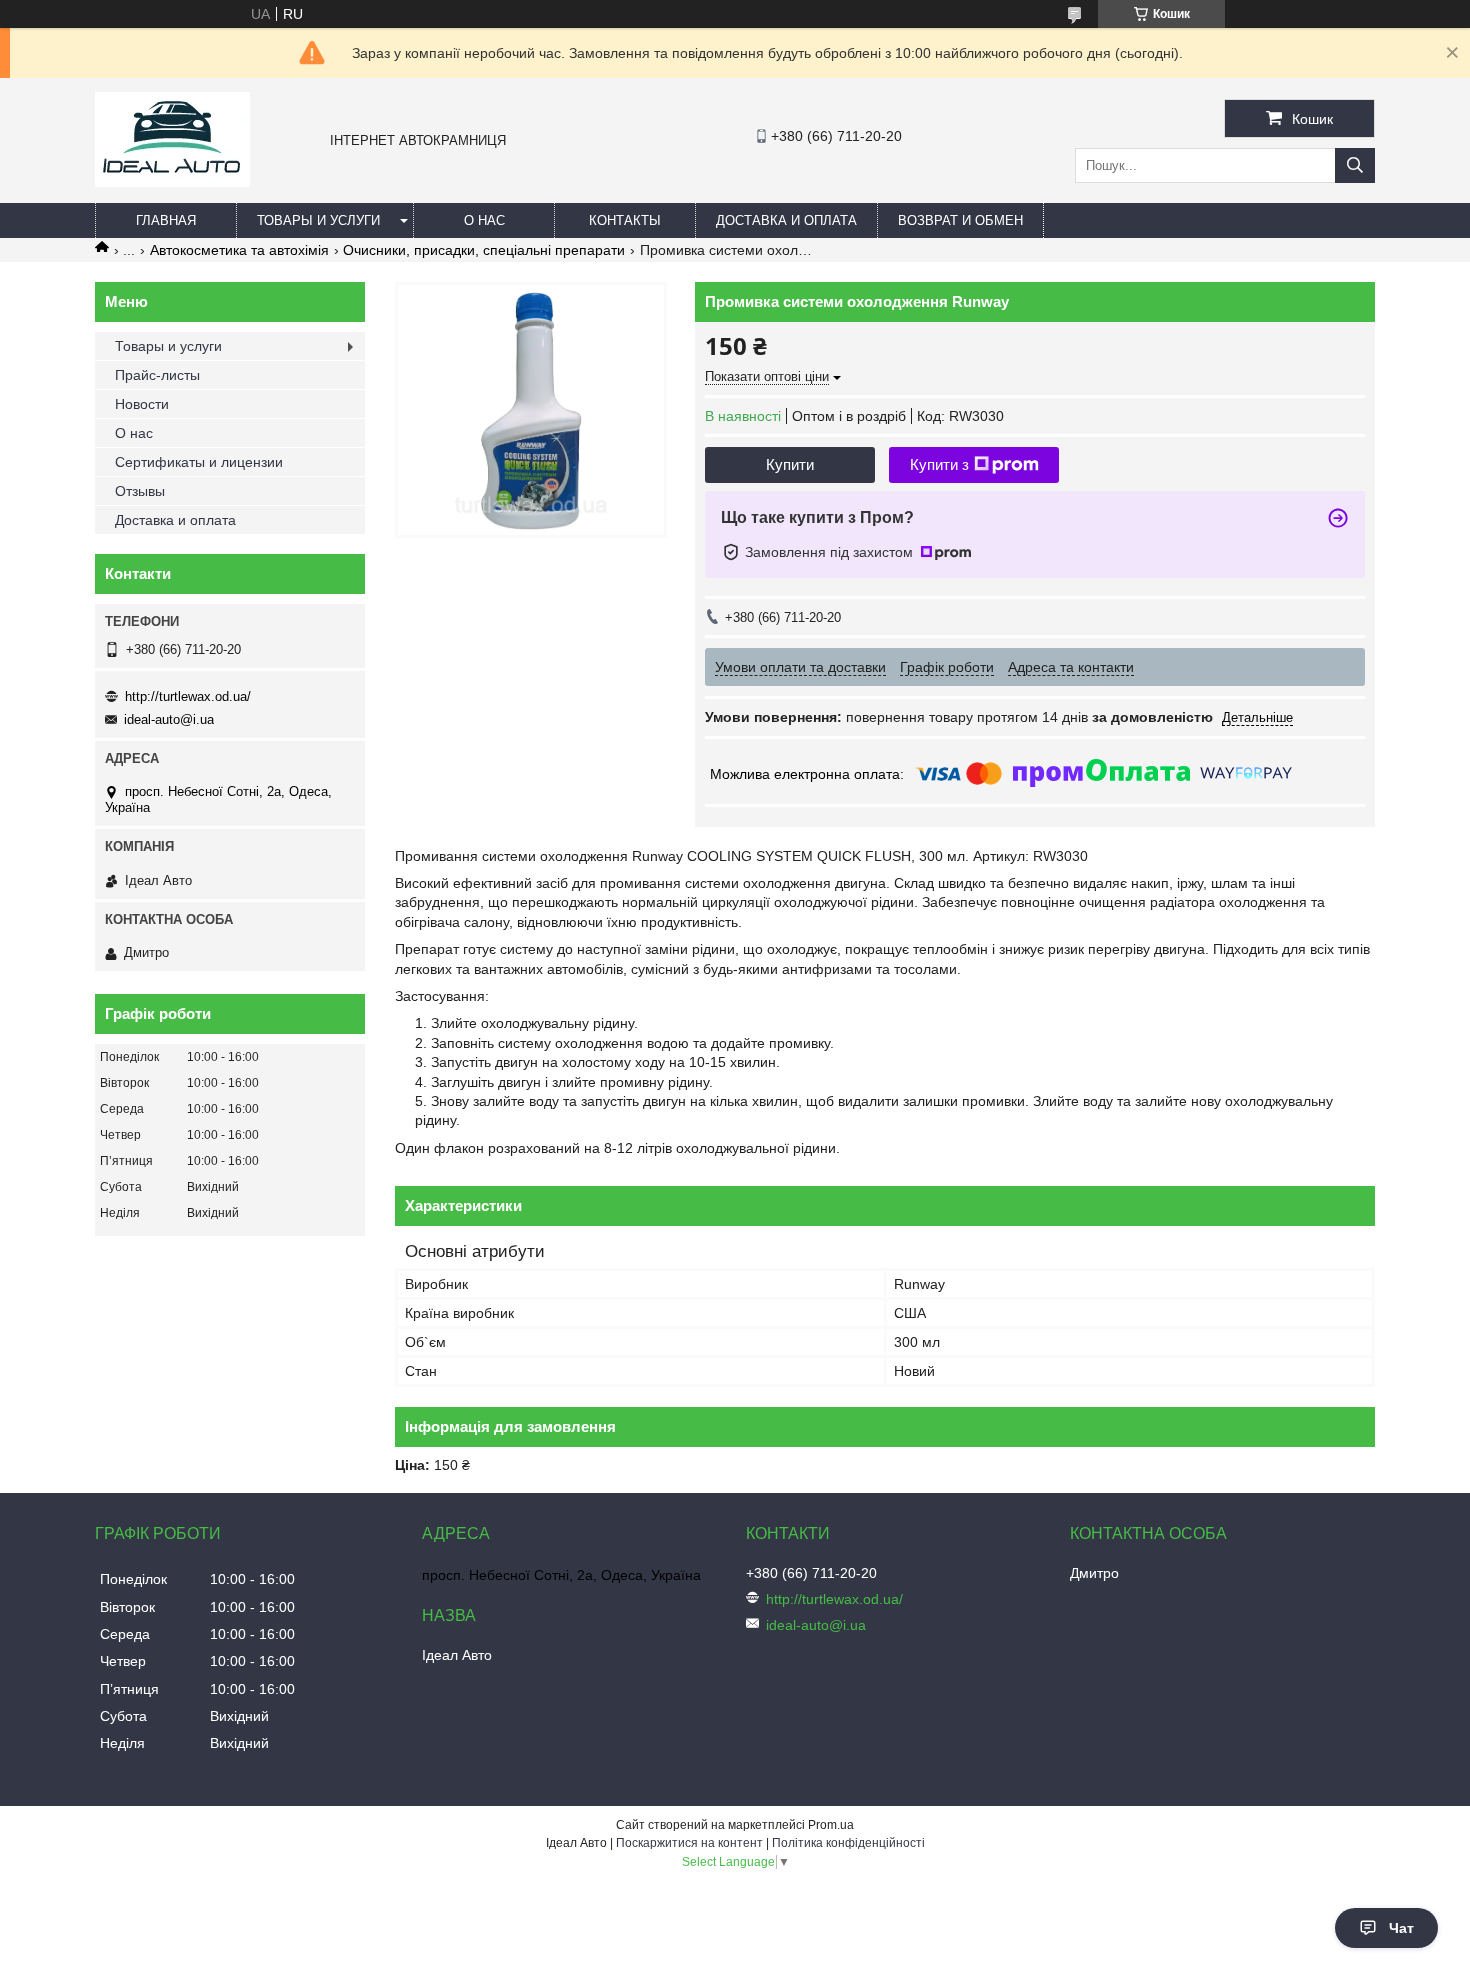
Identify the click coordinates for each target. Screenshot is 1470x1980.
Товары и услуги (318, 220)
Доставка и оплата (786, 220)
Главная (166, 220)
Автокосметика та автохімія (239, 250)
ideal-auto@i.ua (169, 719)
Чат (1401, 1928)
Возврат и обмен (960, 220)
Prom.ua (831, 1825)
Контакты (625, 220)
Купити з (939, 464)
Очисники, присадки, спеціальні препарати (484, 250)
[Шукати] (1355, 165)
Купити (790, 464)
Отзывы (140, 491)
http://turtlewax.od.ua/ (188, 696)
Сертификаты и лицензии (199, 462)
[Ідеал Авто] (172, 182)
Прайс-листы (157, 375)
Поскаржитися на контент (689, 1843)
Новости (142, 404)
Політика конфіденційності (848, 1843)
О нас (484, 220)
